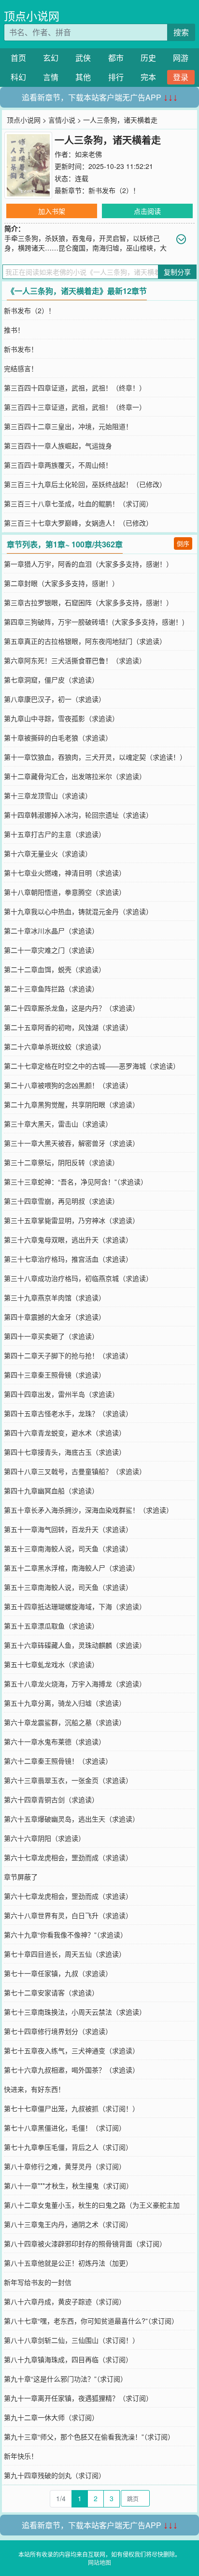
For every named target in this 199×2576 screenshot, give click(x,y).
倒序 (183, 543)
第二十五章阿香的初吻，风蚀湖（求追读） (68, 1027)
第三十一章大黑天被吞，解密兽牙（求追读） (71, 1143)
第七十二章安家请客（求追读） (51, 1992)
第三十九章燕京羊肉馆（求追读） (55, 1297)
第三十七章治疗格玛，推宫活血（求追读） (68, 1259)
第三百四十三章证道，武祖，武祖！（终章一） (75, 407)
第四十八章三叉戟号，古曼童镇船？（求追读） (75, 1471)
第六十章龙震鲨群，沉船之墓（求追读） (65, 1722)
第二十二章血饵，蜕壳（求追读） (55, 969)
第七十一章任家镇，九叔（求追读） (58, 1973)
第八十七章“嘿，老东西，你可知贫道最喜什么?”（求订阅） (91, 2321)
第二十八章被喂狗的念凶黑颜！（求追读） (68, 1085)
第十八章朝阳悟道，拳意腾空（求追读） (65, 892)
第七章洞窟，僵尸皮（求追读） (51, 680)
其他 (83, 77)
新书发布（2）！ (114, 190)
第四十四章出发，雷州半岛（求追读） (61, 1394)
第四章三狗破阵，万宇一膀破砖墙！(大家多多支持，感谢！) (94, 622)
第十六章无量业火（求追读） (48, 853)
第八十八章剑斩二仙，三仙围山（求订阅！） (71, 2340)
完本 (148, 77)
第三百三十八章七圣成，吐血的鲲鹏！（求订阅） (78, 503)
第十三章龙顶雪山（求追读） (48, 795)
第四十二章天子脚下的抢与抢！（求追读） (68, 1355)
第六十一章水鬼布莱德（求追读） (55, 1741)
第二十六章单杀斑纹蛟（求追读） (55, 1046)
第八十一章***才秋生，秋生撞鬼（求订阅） (68, 2186)
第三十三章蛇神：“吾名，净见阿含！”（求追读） (76, 1182)
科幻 (18, 77)
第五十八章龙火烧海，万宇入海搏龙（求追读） (75, 1684)
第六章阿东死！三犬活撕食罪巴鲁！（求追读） (75, 660)
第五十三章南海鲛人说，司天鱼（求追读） (68, 1548)
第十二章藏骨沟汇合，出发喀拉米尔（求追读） (75, 776)
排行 (116, 77)
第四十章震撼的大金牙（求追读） (55, 1317)
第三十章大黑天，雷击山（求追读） (58, 1124)
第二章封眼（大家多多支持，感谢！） (61, 583)
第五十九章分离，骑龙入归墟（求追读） (65, 1703)
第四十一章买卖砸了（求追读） (51, 1336)
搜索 (181, 32)
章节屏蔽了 (21, 1877)
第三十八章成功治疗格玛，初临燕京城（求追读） (78, 1278)
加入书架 (52, 211)
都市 (116, 58)
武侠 (83, 58)
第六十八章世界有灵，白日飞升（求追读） (68, 1915)
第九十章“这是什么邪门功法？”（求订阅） (65, 2379)
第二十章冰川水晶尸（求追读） (51, 931)
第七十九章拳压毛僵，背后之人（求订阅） (68, 2147)
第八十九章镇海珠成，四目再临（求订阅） (68, 2359)
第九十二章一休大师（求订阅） (51, 2417)
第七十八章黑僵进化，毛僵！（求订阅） (65, 2128)
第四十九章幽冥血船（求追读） (51, 1490)
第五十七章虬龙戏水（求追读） (51, 1664)
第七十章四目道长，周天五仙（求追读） (65, 1954)
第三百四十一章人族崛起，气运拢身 (58, 446)
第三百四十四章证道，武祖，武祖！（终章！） (75, 388)
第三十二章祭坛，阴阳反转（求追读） (61, 1162)
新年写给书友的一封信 (38, 2282)
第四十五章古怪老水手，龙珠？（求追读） (68, 1413)
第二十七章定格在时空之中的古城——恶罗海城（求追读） (92, 1066)
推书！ (14, 330)
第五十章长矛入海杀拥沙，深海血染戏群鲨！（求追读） (88, 1510)
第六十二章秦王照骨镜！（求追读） (58, 1761)
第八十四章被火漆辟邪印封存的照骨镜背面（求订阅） (85, 2243)
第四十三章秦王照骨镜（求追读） (55, 1375)
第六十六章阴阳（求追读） (44, 1838)
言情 (51, 77)
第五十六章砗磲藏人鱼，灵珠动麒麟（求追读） (75, 1645)
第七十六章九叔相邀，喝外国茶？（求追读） (71, 2070)
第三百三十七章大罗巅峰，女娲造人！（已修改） (78, 523)
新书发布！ (21, 349)
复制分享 (177, 272)
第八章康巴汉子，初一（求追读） (55, 699)
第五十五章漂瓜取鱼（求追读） (51, 1626)
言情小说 (62, 120)
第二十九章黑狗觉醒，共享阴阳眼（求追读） (71, 1104)
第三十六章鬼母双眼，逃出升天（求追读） (68, 1239)
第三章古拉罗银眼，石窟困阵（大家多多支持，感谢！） (88, 602)
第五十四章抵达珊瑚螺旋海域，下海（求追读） (75, 1606)
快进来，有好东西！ (34, 2089)
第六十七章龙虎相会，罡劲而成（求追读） (68, 1857)
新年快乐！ (21, 2456)
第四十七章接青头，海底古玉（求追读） (65, 1452)
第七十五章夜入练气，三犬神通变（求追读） (71, 2050)
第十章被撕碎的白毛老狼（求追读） (58, 738)
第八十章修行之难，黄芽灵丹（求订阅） (65, 2166)
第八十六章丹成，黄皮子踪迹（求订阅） (65, 2301)
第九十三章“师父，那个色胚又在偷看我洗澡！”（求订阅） (89, 2437)
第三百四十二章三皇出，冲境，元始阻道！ (68, 426)
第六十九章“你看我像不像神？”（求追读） (65, 1935)
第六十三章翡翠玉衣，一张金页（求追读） (68, 1780)
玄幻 (51, 58)
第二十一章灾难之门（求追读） (51, 950)
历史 (148, 58)
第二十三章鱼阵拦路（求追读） (51, 989)
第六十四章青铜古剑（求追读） (51, 1799)
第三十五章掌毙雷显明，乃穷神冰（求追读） (71, 1220)
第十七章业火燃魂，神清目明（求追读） (65, 873)
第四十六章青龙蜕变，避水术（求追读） (65, 1433)
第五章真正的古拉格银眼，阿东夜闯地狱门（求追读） (85, 641)
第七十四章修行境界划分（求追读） (58, 2031)
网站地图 (99, 2562)
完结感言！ (21, 368)
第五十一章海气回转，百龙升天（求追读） (68, 1529)
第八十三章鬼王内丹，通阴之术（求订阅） (68, 2224)
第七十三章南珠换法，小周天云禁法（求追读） (75, 2012)
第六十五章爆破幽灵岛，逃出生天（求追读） (71, 1819)
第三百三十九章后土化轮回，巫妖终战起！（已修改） (85, 484)
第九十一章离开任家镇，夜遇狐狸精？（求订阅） (78, 2398)
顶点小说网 (32, 16)
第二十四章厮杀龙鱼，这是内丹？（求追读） (71, 1008)
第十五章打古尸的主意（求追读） (55, 834)
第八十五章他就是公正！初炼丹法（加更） (68, 2263)
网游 (181, 58)
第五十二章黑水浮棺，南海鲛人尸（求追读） (71, 1568)
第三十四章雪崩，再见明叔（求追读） (61, 1201)
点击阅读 (147, 211)
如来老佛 (88, 154)
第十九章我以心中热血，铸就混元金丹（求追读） (78, 911)
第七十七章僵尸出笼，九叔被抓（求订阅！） (71, 2108)
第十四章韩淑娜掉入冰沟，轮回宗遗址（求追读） (78, 815)
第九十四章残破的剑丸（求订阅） (55, 2475)
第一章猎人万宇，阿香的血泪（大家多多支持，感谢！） (88, 564)
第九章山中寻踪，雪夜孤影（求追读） (61, 718)
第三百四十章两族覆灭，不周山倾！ (58, 465)
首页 (18, 58)
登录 (181, 77)
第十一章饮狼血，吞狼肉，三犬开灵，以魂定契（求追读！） (95, 757)
